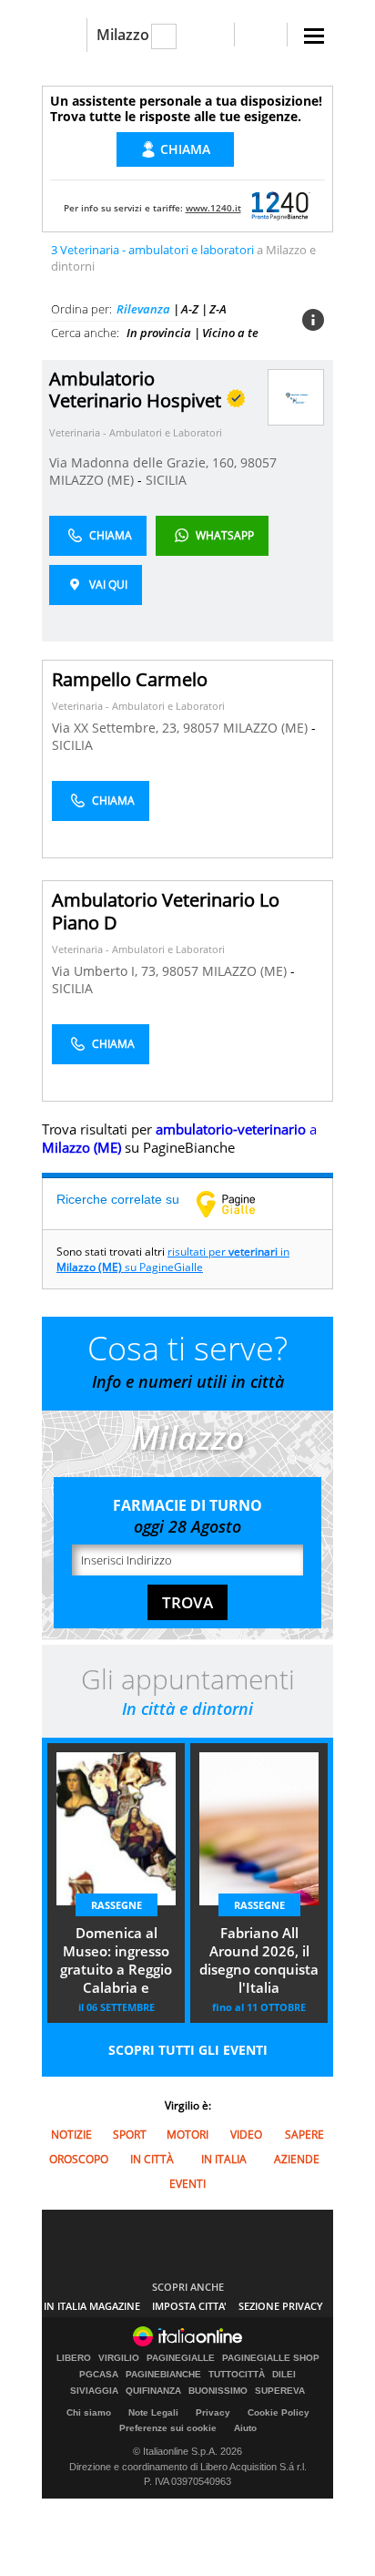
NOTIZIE (71, 2135)
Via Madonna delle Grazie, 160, (145, 462)
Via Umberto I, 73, (107, 971)
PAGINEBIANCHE (163, 2375)
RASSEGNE (117, 1905)
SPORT (130, 2135)
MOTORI (187, 2135)
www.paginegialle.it (239, 1204)
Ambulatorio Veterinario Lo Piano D (166, 911)
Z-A (218, 309)
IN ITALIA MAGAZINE (92, 2306)
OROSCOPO (79, 2159)
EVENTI (187, 2184)
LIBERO (74, 2358)
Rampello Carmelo (130, 679)
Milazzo (123, 35)
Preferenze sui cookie (168, 2428)
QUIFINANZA (153, 2391)
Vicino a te (230, 333)
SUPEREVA (280, 2391)
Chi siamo (89, 2412)
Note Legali (153, 2412)
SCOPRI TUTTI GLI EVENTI (188, 2050)
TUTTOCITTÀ (237, 2375)
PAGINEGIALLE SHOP (271, 2358)
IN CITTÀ (152, 2159)
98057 (258, 462)
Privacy (213, 2412)
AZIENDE (297, 2159)
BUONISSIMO (218, 2391)
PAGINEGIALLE (181, 2358)
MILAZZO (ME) (93, 480)
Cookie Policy (279, 2412)
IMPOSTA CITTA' (189, 2306)
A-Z (190, 309)
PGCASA (99, 2375)
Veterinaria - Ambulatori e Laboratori (136, 432)
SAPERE (304, 2135)
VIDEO (246, 2135)
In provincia (159, 333)
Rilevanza (143, 309)
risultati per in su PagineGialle (173, 1259)
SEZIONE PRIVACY (281, 2306)
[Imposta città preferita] (64, 35)
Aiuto (245, 2428)
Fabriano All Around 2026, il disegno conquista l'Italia (259, 1960)
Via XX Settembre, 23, (117, 728)
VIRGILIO (119, 2358)
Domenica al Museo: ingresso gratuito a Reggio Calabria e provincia (116, 1962)
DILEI (284, 2375)
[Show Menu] (314, 36)
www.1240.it (213, 208)
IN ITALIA (224, 2159)
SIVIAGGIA (94, 2391)
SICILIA (166, 480)
